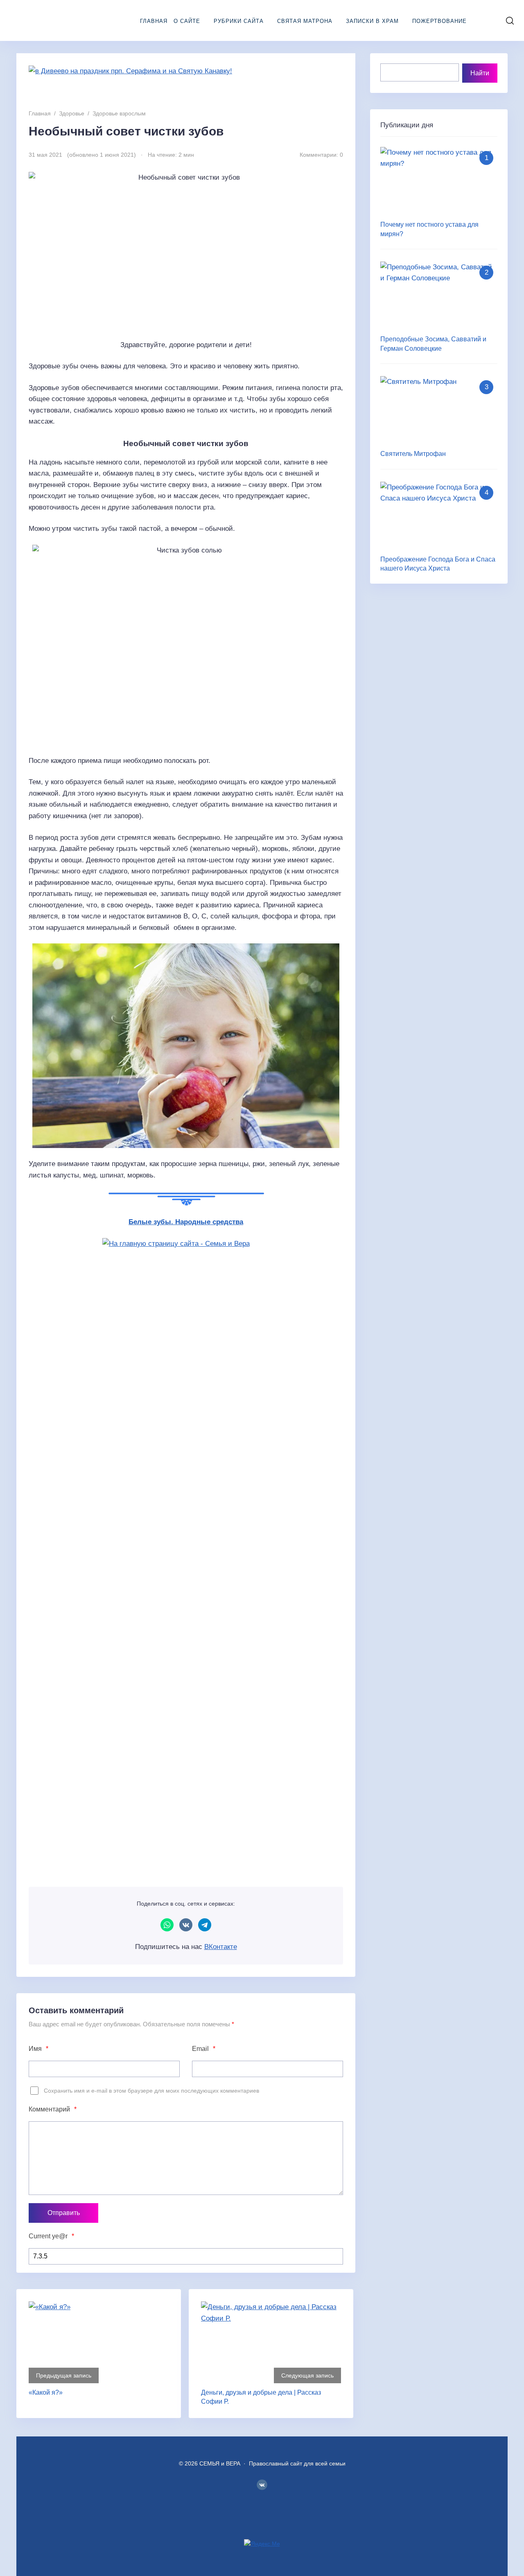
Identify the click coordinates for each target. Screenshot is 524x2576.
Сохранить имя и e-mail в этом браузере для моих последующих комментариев (151, 2091)
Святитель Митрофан (413, 454)
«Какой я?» (46, 2392)
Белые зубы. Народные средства (186, 1222)
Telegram (205, 1925)
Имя (38, 2049)
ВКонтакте (186, 1925)
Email (204, 2049)
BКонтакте (262, 2485)
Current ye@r (51, 2236)
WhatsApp (167, 1925)
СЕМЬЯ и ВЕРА (59, 20)
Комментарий (53, 2109)
